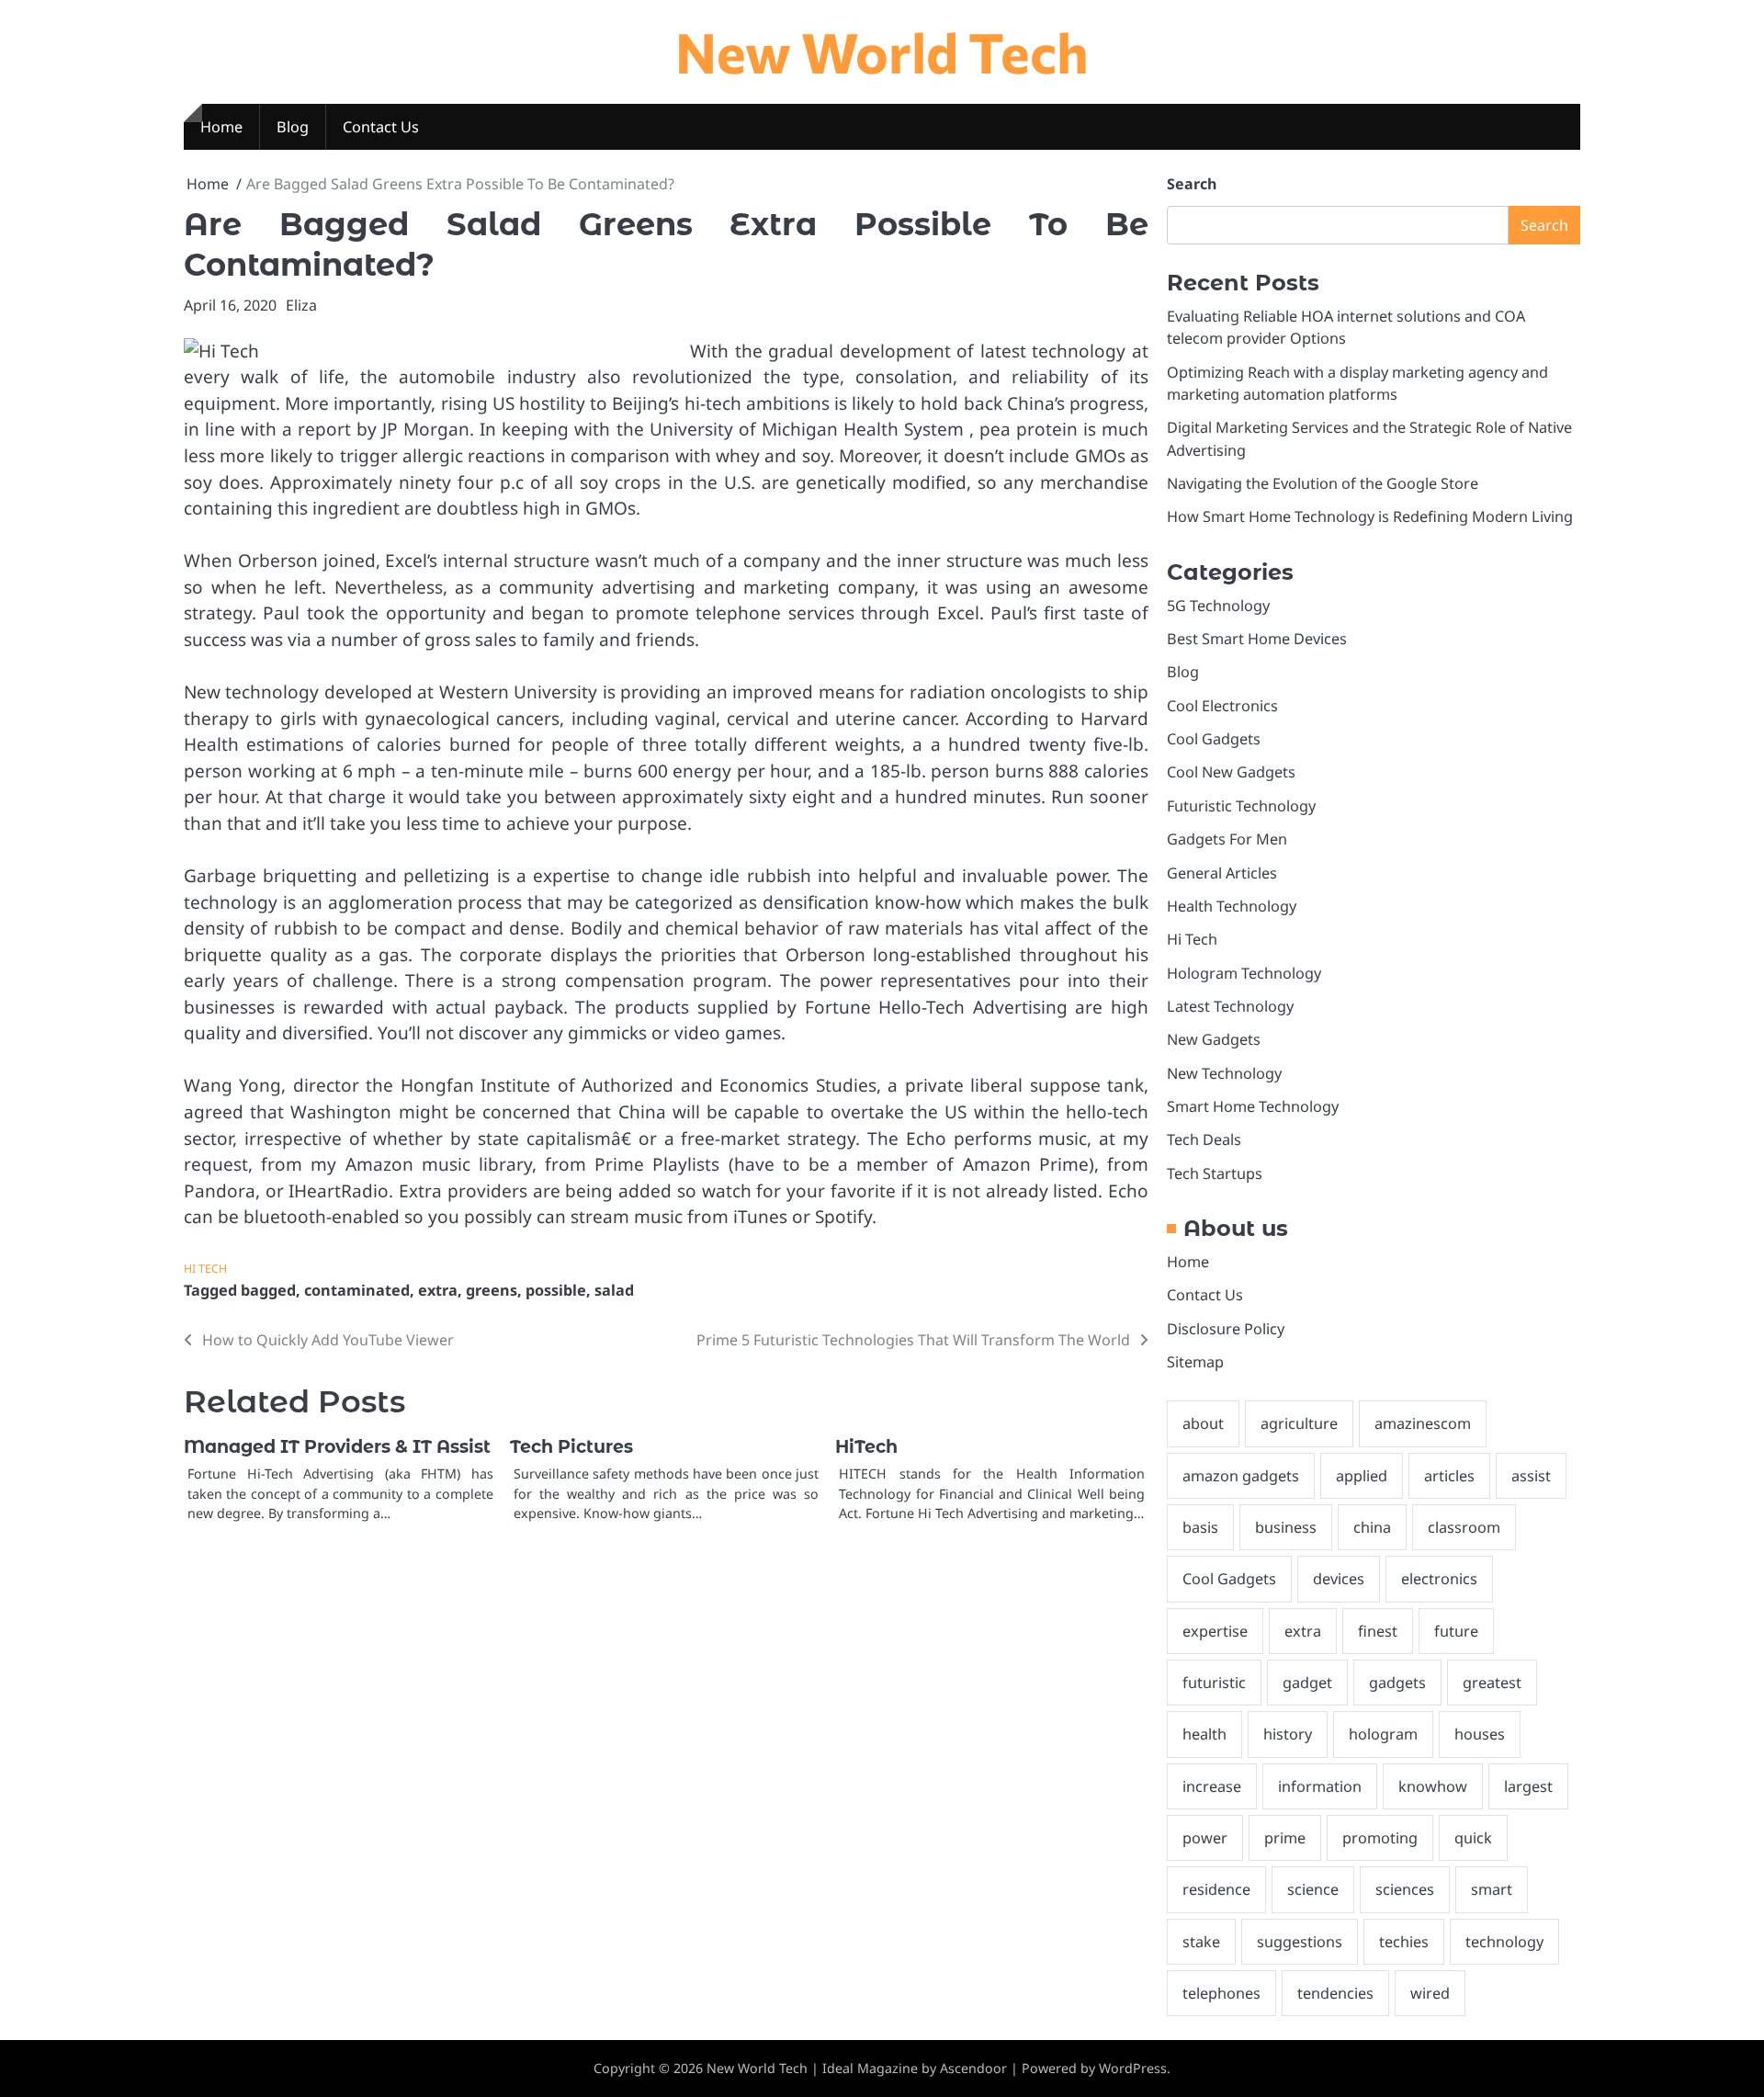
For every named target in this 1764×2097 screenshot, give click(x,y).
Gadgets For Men (1227, 839)
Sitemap (1195, 1362)
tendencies (1335, 1993)
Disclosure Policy (1226, 1329)
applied (1362, 1476)
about (1203, 1423)
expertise (1215, 1631)
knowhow (1433, 1786)
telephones (1221, 1993)
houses (1480, 1734)
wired (1430, 1993)
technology (1504, 1942)
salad (614, 1290)
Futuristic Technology (1241, 806)
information (1320, 1786)
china (1372, 1527)
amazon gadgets (1241, 1476)
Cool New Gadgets (1231, 772)
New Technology (1224, 1073)
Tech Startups (1215, 1173)
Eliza (301, 305)
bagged (268, 1290)
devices (1339, 1579)
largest (1528, 1786)
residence (1216, 1889)
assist (1531, 1476)
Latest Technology (1230, 1006)
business (1286, 1527)
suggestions (1300, 1942)
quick (1473, 1838)
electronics (1439, 1579)
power (1205, 1838)
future (1456, 1631)
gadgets (1397, 1683)
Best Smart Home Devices (1257, 639)
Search (1192, 184)
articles (1449, 1476)
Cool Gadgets (1214, 739)
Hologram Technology (1244, 973)
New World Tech (882, 51)
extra (438, 1290)
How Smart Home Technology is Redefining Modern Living (1370, 516)
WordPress (1133, 2068)
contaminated (357, 1290)
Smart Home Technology (1253, 1106)
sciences (1405, 1889)
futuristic (1214, 1683)
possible (556, 1290)
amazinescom (1423, 1423)
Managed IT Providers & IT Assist (337, 1447)
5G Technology (1218, 606)
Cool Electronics (1222, 706)
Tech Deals (1204, 1139)
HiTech (866, 1447)
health (1204, 1734)
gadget (1307, 1683)
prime (1285, 1838)
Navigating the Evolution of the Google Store (1323, 483)
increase (1212, 1786)
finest (1378, 1631)
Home (221, 127)
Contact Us (381, 127)
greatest (1492, 1683)
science (1313, 1889)
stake (1201, 1942)
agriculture (1299, 1423)
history (1288, 1734)
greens (492, 1290)
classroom (1464, 1527)
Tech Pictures (571, 1447)
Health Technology (1232, 906)
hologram (1383, 1734)
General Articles (1222, 873)
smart (1492, 1889)
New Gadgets (1214, 1039)
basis (1200, 1527)
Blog (293, 127)
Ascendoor (973, 2068)
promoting (1380, 1838)
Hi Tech (205, 1269)
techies (1404, 1942)
